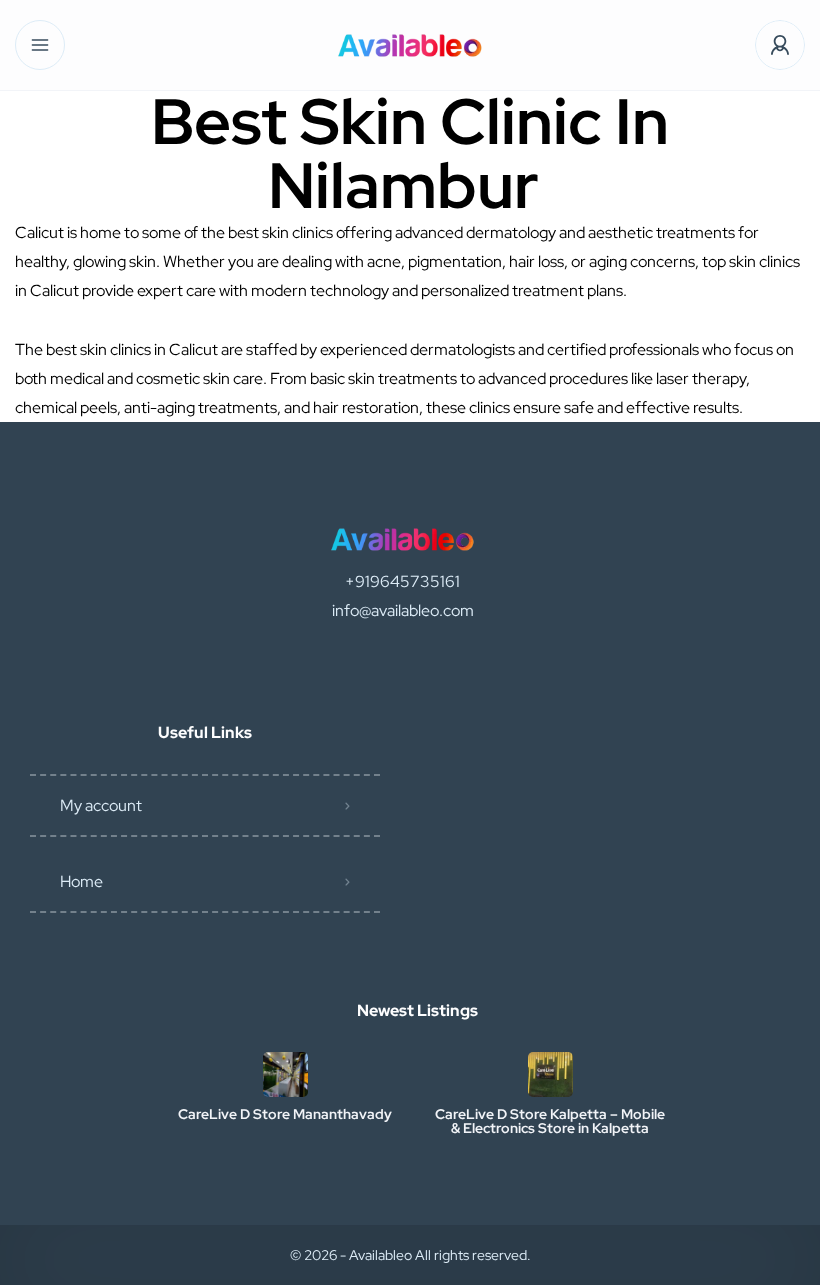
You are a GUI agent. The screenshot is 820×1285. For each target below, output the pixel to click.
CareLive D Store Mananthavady (285, 1114)
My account (101, 805)
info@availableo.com (403, 610)
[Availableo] (410, 45)
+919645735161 (402, 581)
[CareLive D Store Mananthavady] (285, 1074)
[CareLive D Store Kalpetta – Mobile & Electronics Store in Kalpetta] (550, 1074)
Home (81, 881)
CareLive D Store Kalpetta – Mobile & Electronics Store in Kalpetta (550, 1121)
